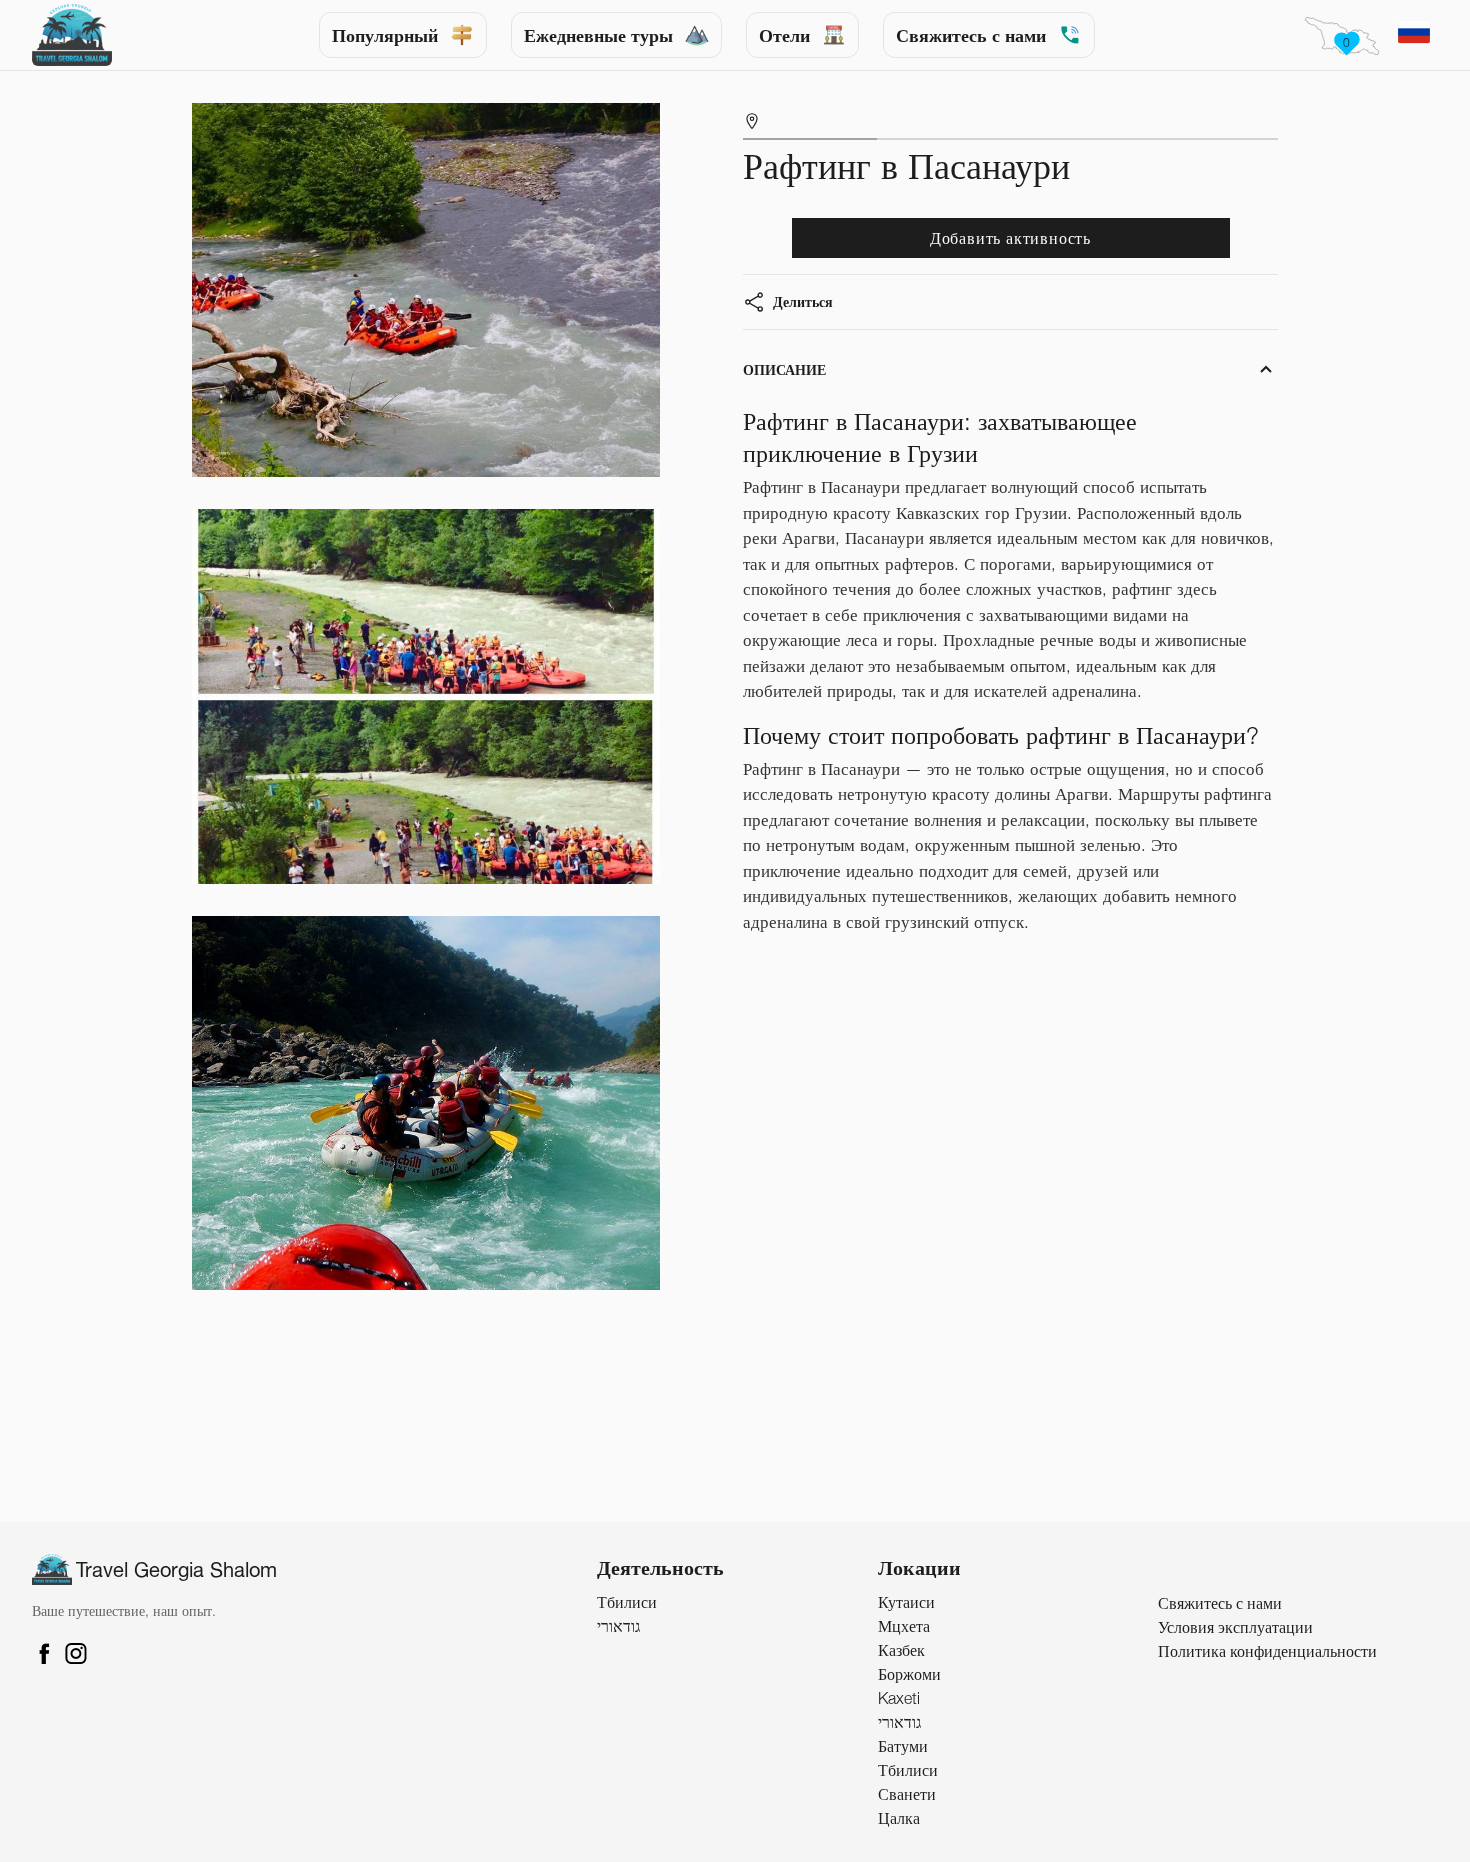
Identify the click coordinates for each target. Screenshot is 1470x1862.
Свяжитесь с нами (971, 35)
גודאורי (618, 1626)
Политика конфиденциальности (1267, 1651)
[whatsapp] (938, 329)
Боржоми (909, 1674)
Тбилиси (627, 1602)
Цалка (899, 1818)
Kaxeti (899, 1698)
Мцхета (904, 1626)
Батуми (903, 1746)
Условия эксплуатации (1235, 1627)
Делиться (803, 301)
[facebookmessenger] (893, 329)
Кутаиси (906, 1602)
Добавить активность (1010, 238)
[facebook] (847, 329)
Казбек (901, 1650)
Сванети (907, 1794)
